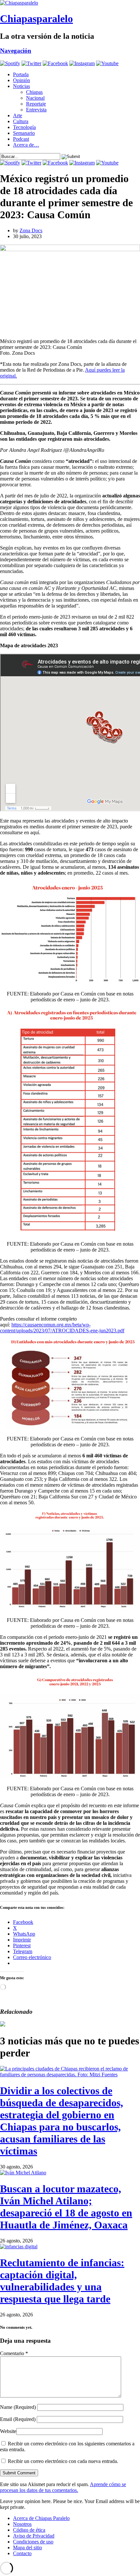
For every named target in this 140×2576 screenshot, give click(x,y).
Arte (18, 115)
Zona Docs (31, 230)
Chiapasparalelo (36, 19)
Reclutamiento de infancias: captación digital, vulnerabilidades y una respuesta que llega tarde (62, 2281)
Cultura (21, 121)
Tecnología (24, 127)
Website (8, 2431)
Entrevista (36, 110)
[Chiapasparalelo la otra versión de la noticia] (70, 3)
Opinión (21, 80)
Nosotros (22, 2524)
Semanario (24, 133)
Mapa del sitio (28, 2547)
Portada (21, 74)
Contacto (22, 2553)
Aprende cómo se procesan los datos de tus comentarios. (63, 2487)
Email (18, 2419)
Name (18, 2407)
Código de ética (29, 2530)
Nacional (35, 98)
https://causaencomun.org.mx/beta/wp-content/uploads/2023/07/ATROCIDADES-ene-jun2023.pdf (62, 1328)
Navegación (16, 51)
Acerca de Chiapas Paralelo (41, 2518)
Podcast (21, 139)
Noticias (21, 86)
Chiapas (34, 92)
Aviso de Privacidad (34, 2536)
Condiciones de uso (33, 2542)
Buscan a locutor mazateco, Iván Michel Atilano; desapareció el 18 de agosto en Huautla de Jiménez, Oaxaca (66, 2207)
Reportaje (36, 104)
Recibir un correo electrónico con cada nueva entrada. (63, 2461)
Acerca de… (26, 145)
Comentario (14, 2353)
